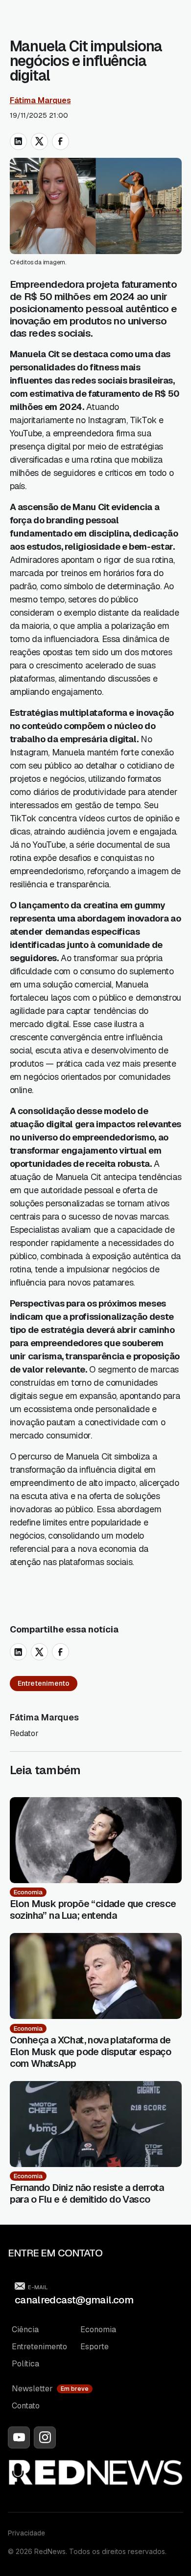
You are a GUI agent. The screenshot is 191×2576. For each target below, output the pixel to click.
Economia (28, 1892)
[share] (18, 1652)
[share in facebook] (60, 141)
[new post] (96, 1840)
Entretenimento (44, 1683)
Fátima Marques (40, 100)
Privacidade (26, 2533)
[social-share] (18, 141)
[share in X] (39, 141)
